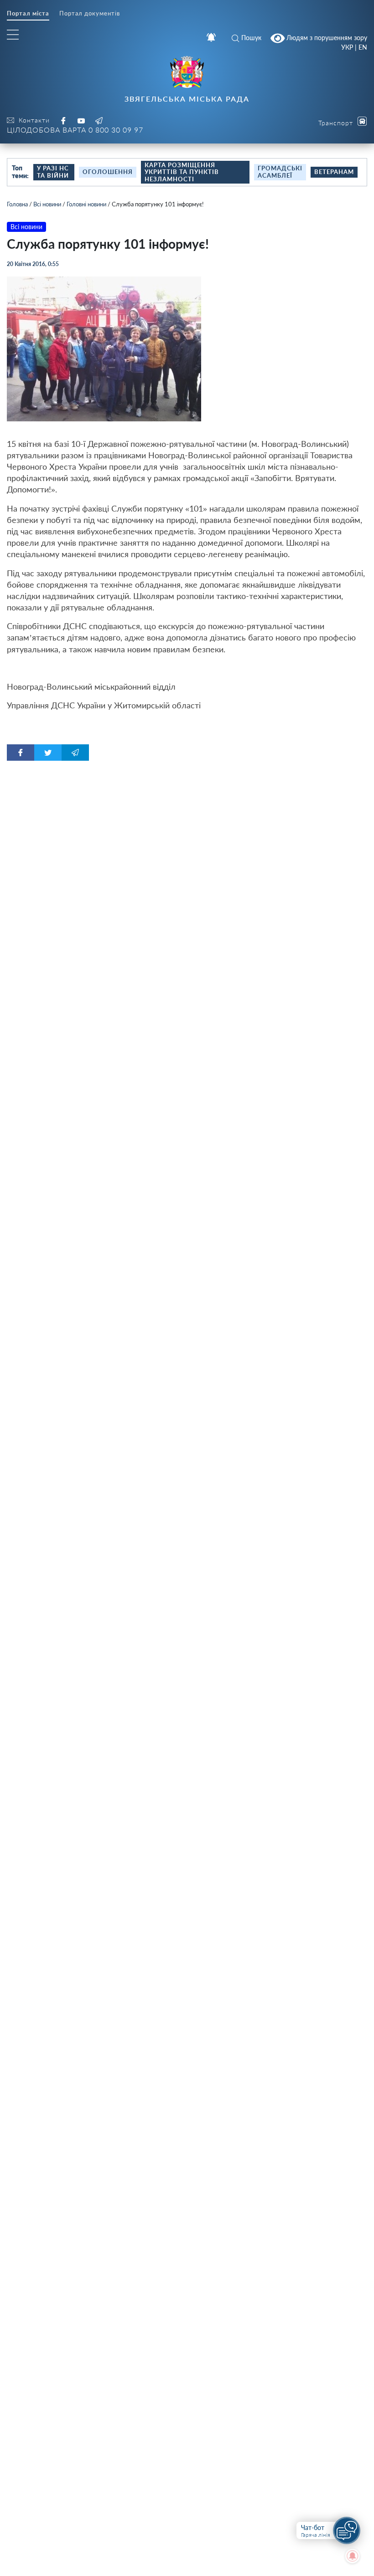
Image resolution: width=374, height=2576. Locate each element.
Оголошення (108, 172)
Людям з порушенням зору (326, 37)
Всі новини (47, 204)
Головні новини (86, 204)
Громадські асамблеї (280, 172)
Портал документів (90, 13)
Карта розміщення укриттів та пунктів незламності (182, 172)
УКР (347, 47)
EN (363, 47)
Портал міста (28, 13)
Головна (17, 204)
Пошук (251, 38)
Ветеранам (334, 172)
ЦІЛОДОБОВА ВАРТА (75, 130)
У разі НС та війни (53, 172)
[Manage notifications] (353, 2556)
